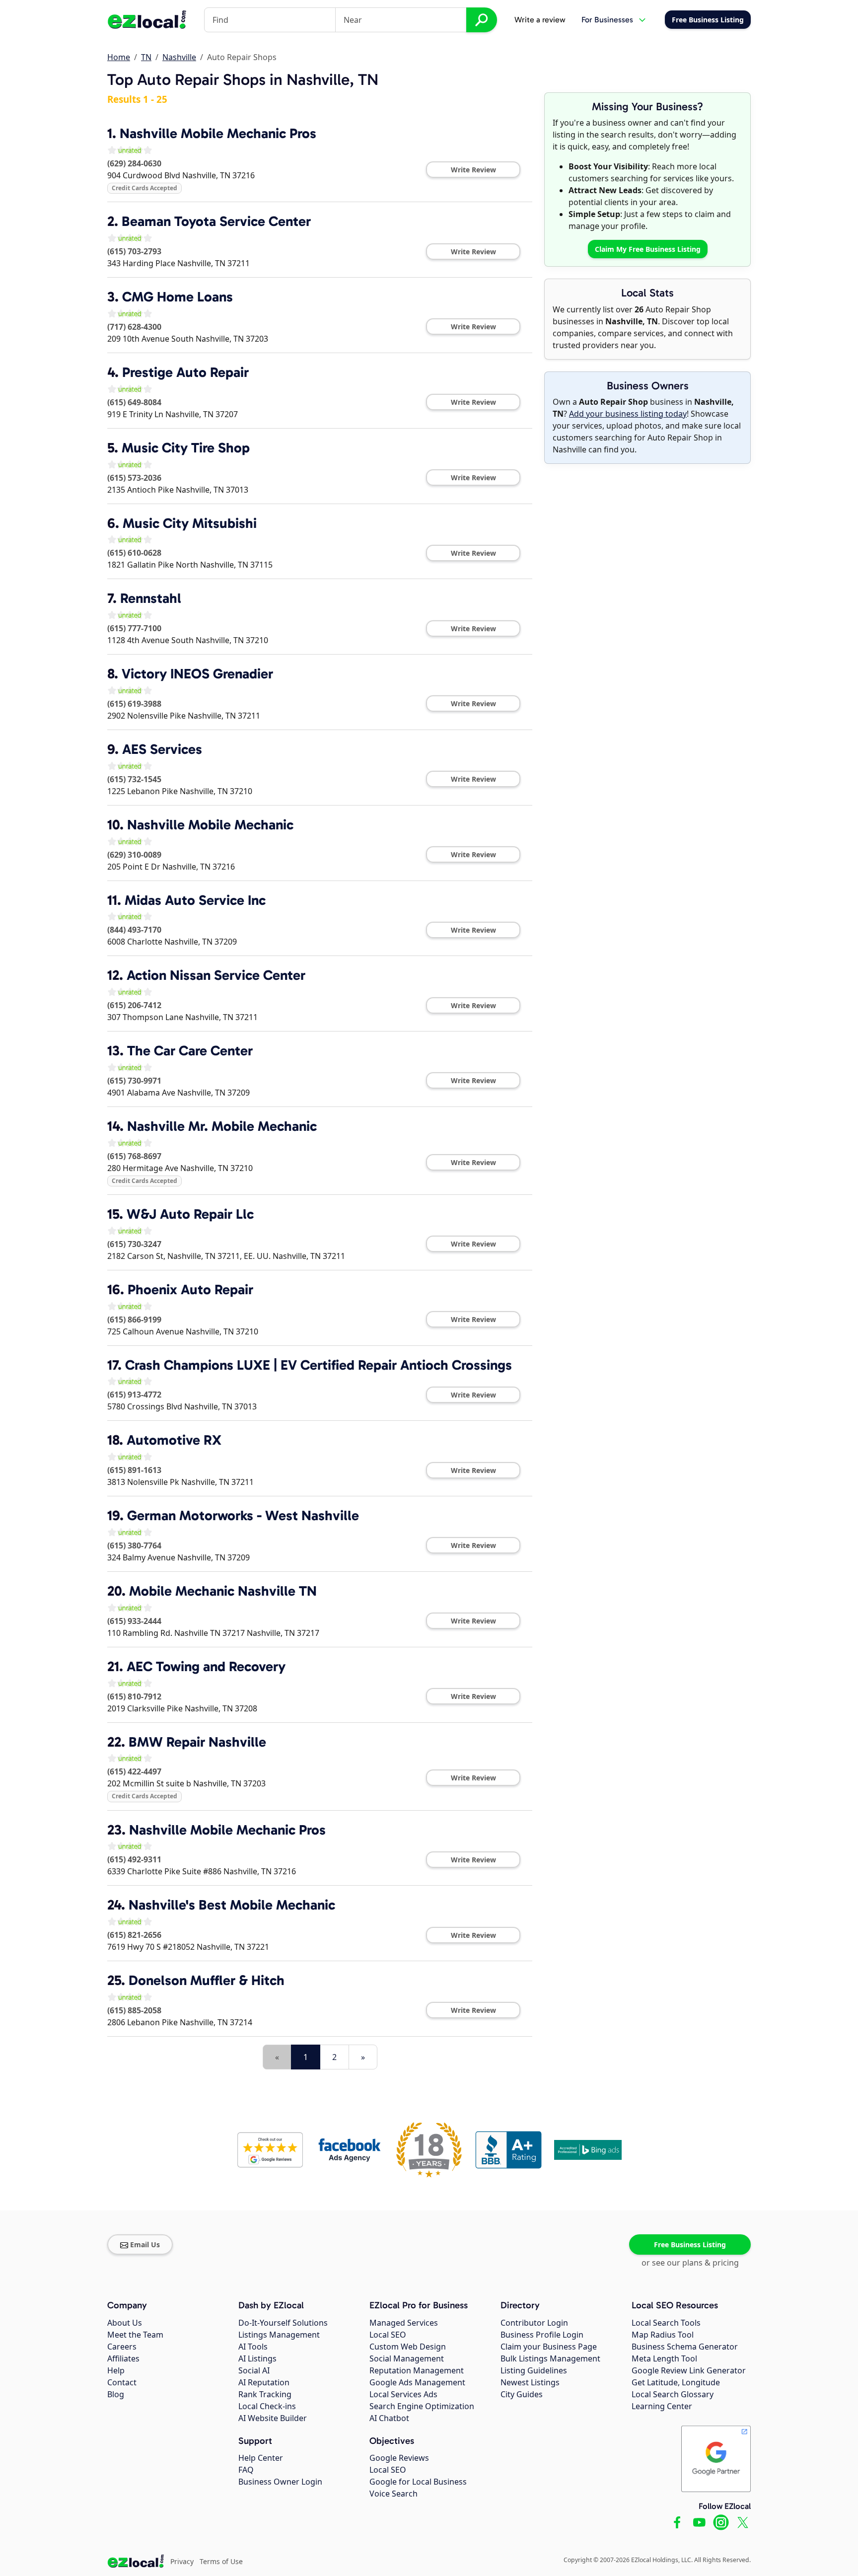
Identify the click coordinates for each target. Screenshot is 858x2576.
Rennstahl (151, 598)
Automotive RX (174, 1440)
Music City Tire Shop (186, 448)
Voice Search (393, 2494)
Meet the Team (135, 2335)
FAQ (246, 2470)
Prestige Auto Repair (185, 372)
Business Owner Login (280, 2482)
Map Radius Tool (663, 2335)
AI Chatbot (389, 2418)
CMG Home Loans (178, 297)
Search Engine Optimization (422, 2406)
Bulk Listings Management (550, 2358)
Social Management (407, 2358)
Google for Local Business (418, 2482)
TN (146, 57)
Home (119, 57)
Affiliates (123, 2358)
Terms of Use (221, 2561)
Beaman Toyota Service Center (216, 221)
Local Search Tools (666, 2323)
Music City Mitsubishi (190, 523)
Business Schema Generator (685, 2347)
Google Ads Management (417, 2382)
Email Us (145, 2245)
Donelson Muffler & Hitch (207, 1980)
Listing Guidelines (534, 2370)
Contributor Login (534, 2323)
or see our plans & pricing (690, 2263)
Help (116, 2370)
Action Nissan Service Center (216, 975)
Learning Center (662, 2406)
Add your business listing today (628, 414)
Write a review (540, 20)
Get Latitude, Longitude (676, 2382)
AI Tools (253, 2347)
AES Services (162, 749)
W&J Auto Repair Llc (190, 1214)
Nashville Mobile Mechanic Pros (218, 133)
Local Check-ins (267, 2406)
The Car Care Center (190, 1051)
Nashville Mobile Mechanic (210, 825)
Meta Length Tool (664, 2358)
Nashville (179, 57)
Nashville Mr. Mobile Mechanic (222, 1126)
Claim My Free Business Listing (648, 249)
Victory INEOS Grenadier (197, 674)
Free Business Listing (690, 2245)
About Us (125, 2323)
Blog (116, 2394)
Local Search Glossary (673, 2394)
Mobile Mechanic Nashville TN (223, 1591)
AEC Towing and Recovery (206, 1666)
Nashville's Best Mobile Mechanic (232, 1905)
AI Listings (257, 2358)
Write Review (473, 170)
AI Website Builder (273, 2418)
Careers (122, 2347)
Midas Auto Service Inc (195, 900)
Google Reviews (399, 2458)
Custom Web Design (408, 2347)
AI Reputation (264, 2382)
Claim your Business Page (549, 2347)
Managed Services (404, 2323)
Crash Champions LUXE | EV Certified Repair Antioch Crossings (319, 1365)
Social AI (254, 2370)
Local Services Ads (403, 2394)
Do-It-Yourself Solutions (283, 2323)
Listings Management (279, 2335)
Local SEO (388, 2335)
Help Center (261, 2458)
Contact (122, 2382)
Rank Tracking (265, 2394)
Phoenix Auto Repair (190, 1289)
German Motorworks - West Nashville (243, 1515)
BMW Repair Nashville (197, 1742)
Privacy (182, 2561)
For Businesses (607, 20)
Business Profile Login (542, 2335)
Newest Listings (530, 2382)
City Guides (522, 2394)
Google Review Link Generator (689, 2370)
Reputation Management (417, 2370)
